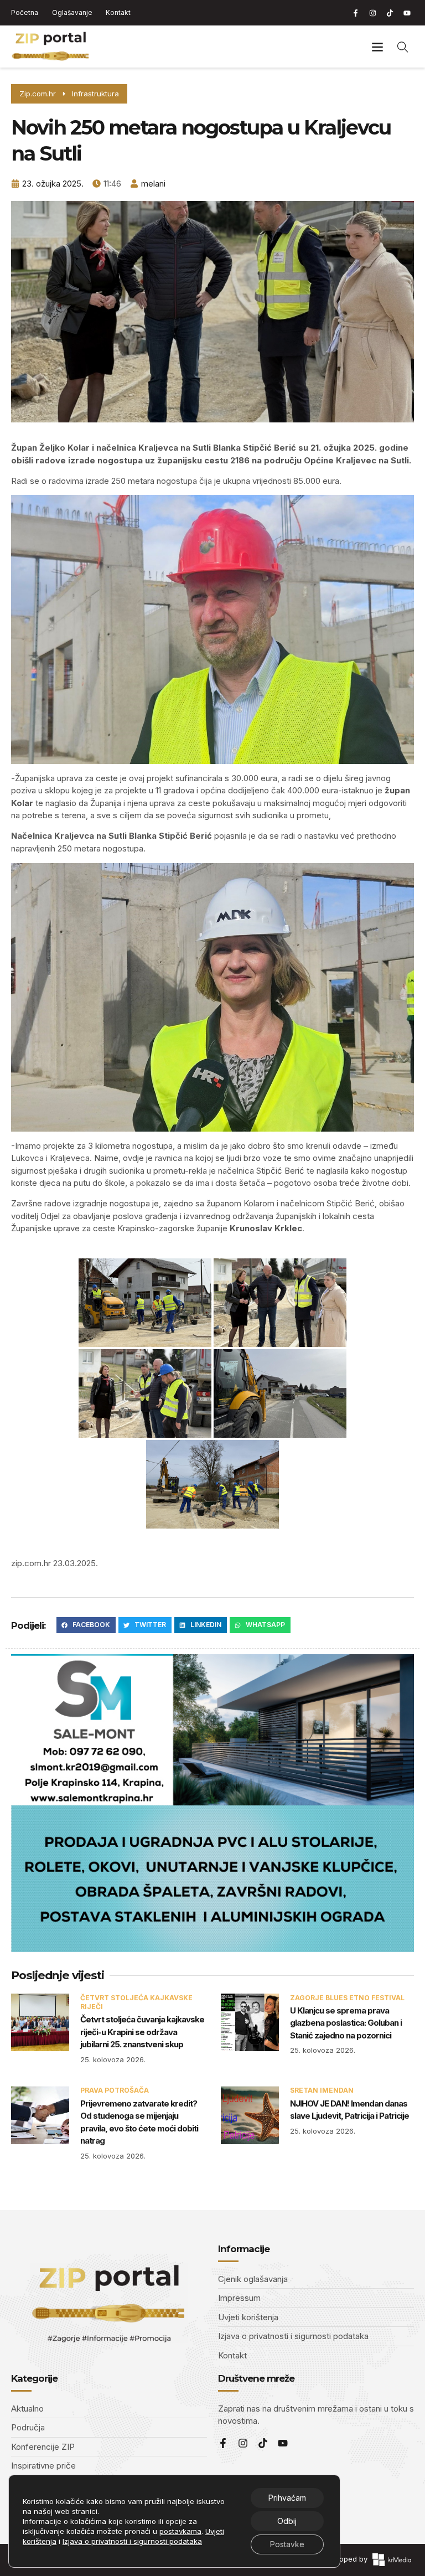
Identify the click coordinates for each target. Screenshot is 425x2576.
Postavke (287, 2544)
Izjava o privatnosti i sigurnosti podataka (132, 2541)
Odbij (287, 2521)
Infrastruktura (95, 94)
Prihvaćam (287, 2498)
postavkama (180, 2531)
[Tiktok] (390, 13)
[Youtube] (407, 13)
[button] (377, 47)
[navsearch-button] (403, 47)
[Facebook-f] (355, 13)
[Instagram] (372, 13)
